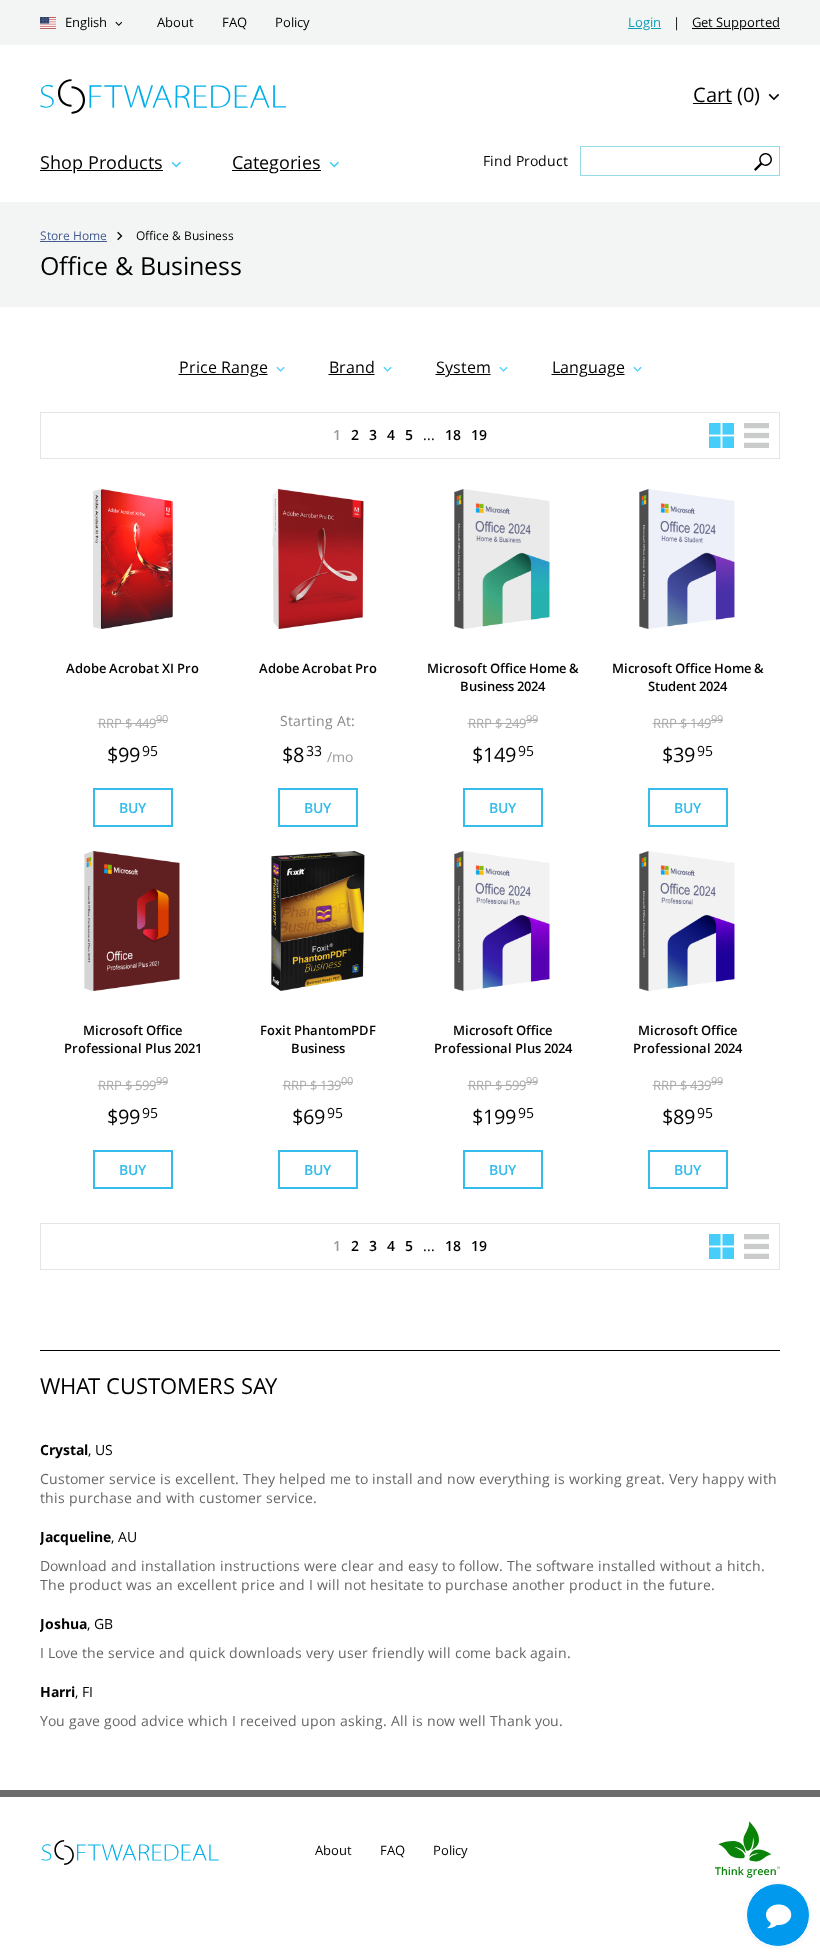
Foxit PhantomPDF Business (318, 1039)
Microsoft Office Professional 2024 (687, 1039)
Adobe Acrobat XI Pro (132, 668)
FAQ (234, 22)
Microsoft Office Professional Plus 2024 (503, 1039)
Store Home (73, 235)
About (175, 22)
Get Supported (736, 22)
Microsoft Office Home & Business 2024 (503, 677)
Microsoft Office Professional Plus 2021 (133, 1039)
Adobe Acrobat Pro (318, 668)
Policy (292, 22)
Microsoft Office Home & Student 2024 (688, 677)
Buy (132, 807)
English (84, 22)
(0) (726, 94)
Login (644, 22)
